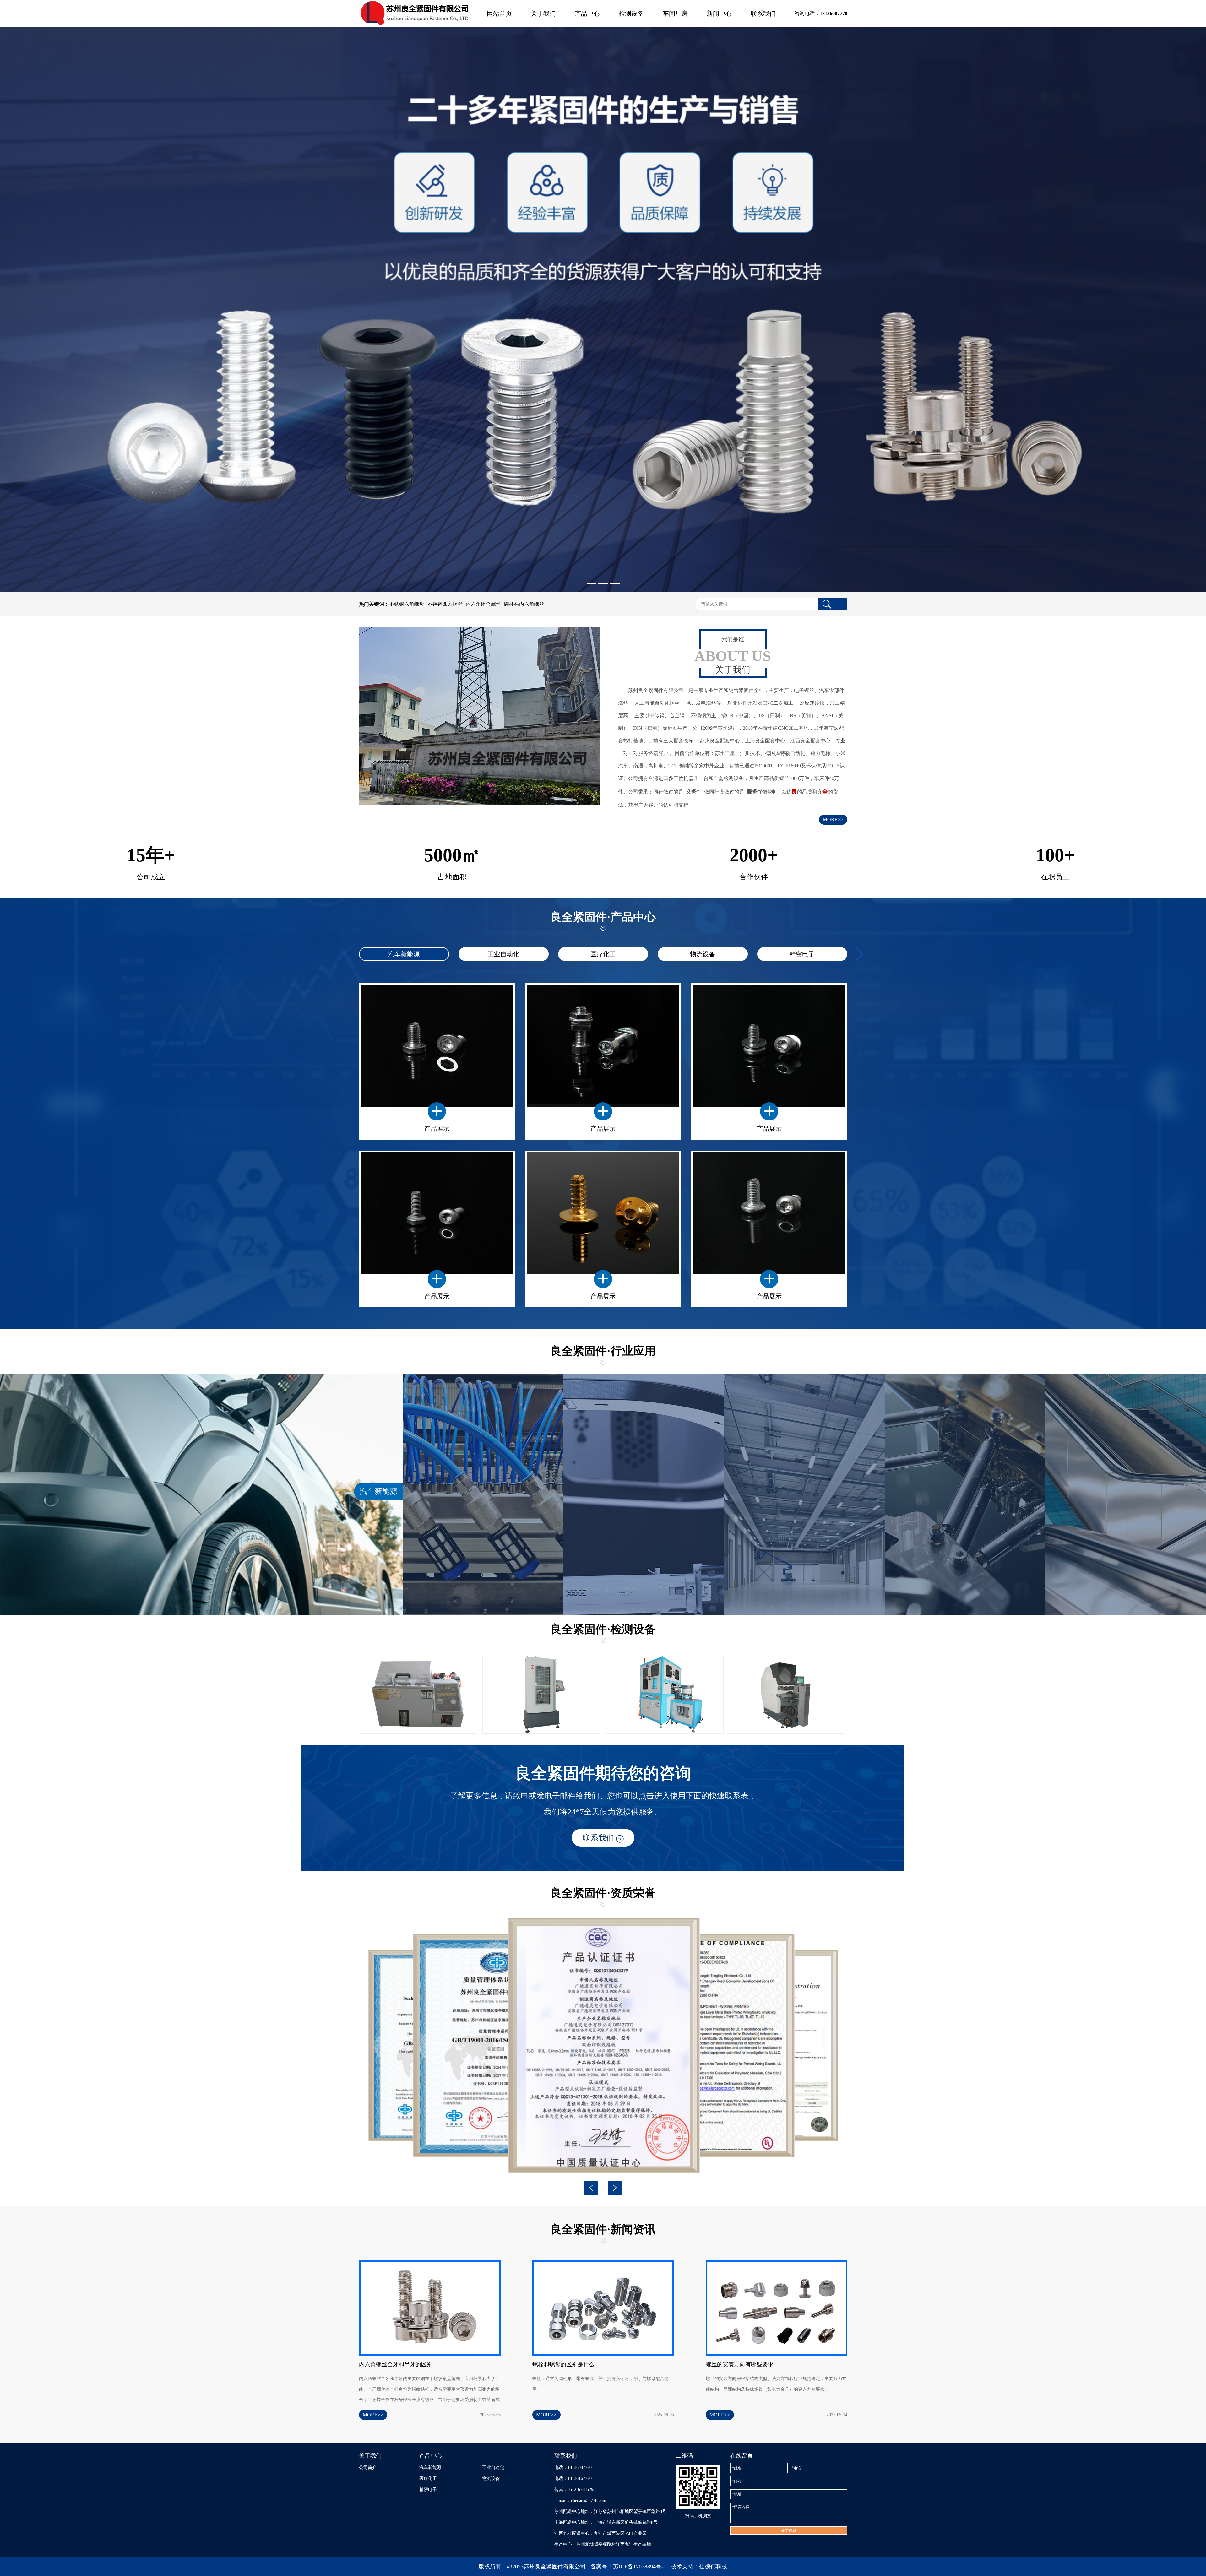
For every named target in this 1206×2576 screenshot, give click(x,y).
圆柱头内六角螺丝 (524, 604)
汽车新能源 (404, 954)
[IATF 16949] (603, 2046)
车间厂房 (675, 14)
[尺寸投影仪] (786, 1694)
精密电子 (802, 954)
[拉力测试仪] (541, 1694)
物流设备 (703, 954)
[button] (592, 583)
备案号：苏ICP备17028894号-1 (628, 2567)
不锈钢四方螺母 (445, 604)
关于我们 (543, 14)
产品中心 (587, 14)
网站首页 (499, 14)
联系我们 (763, 14)
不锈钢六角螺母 (407, 604)
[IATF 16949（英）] (496, 2046)
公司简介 (368, 2468)
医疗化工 (603, 954)
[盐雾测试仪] (418, 1694)
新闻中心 (719, 14)
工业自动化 (503, 954)
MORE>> (833, 819)
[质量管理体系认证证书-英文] (710, 2046)
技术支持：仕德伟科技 (699, 2567)
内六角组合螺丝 (483, 604)
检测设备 (631, 14)
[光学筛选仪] (665, 1694)
